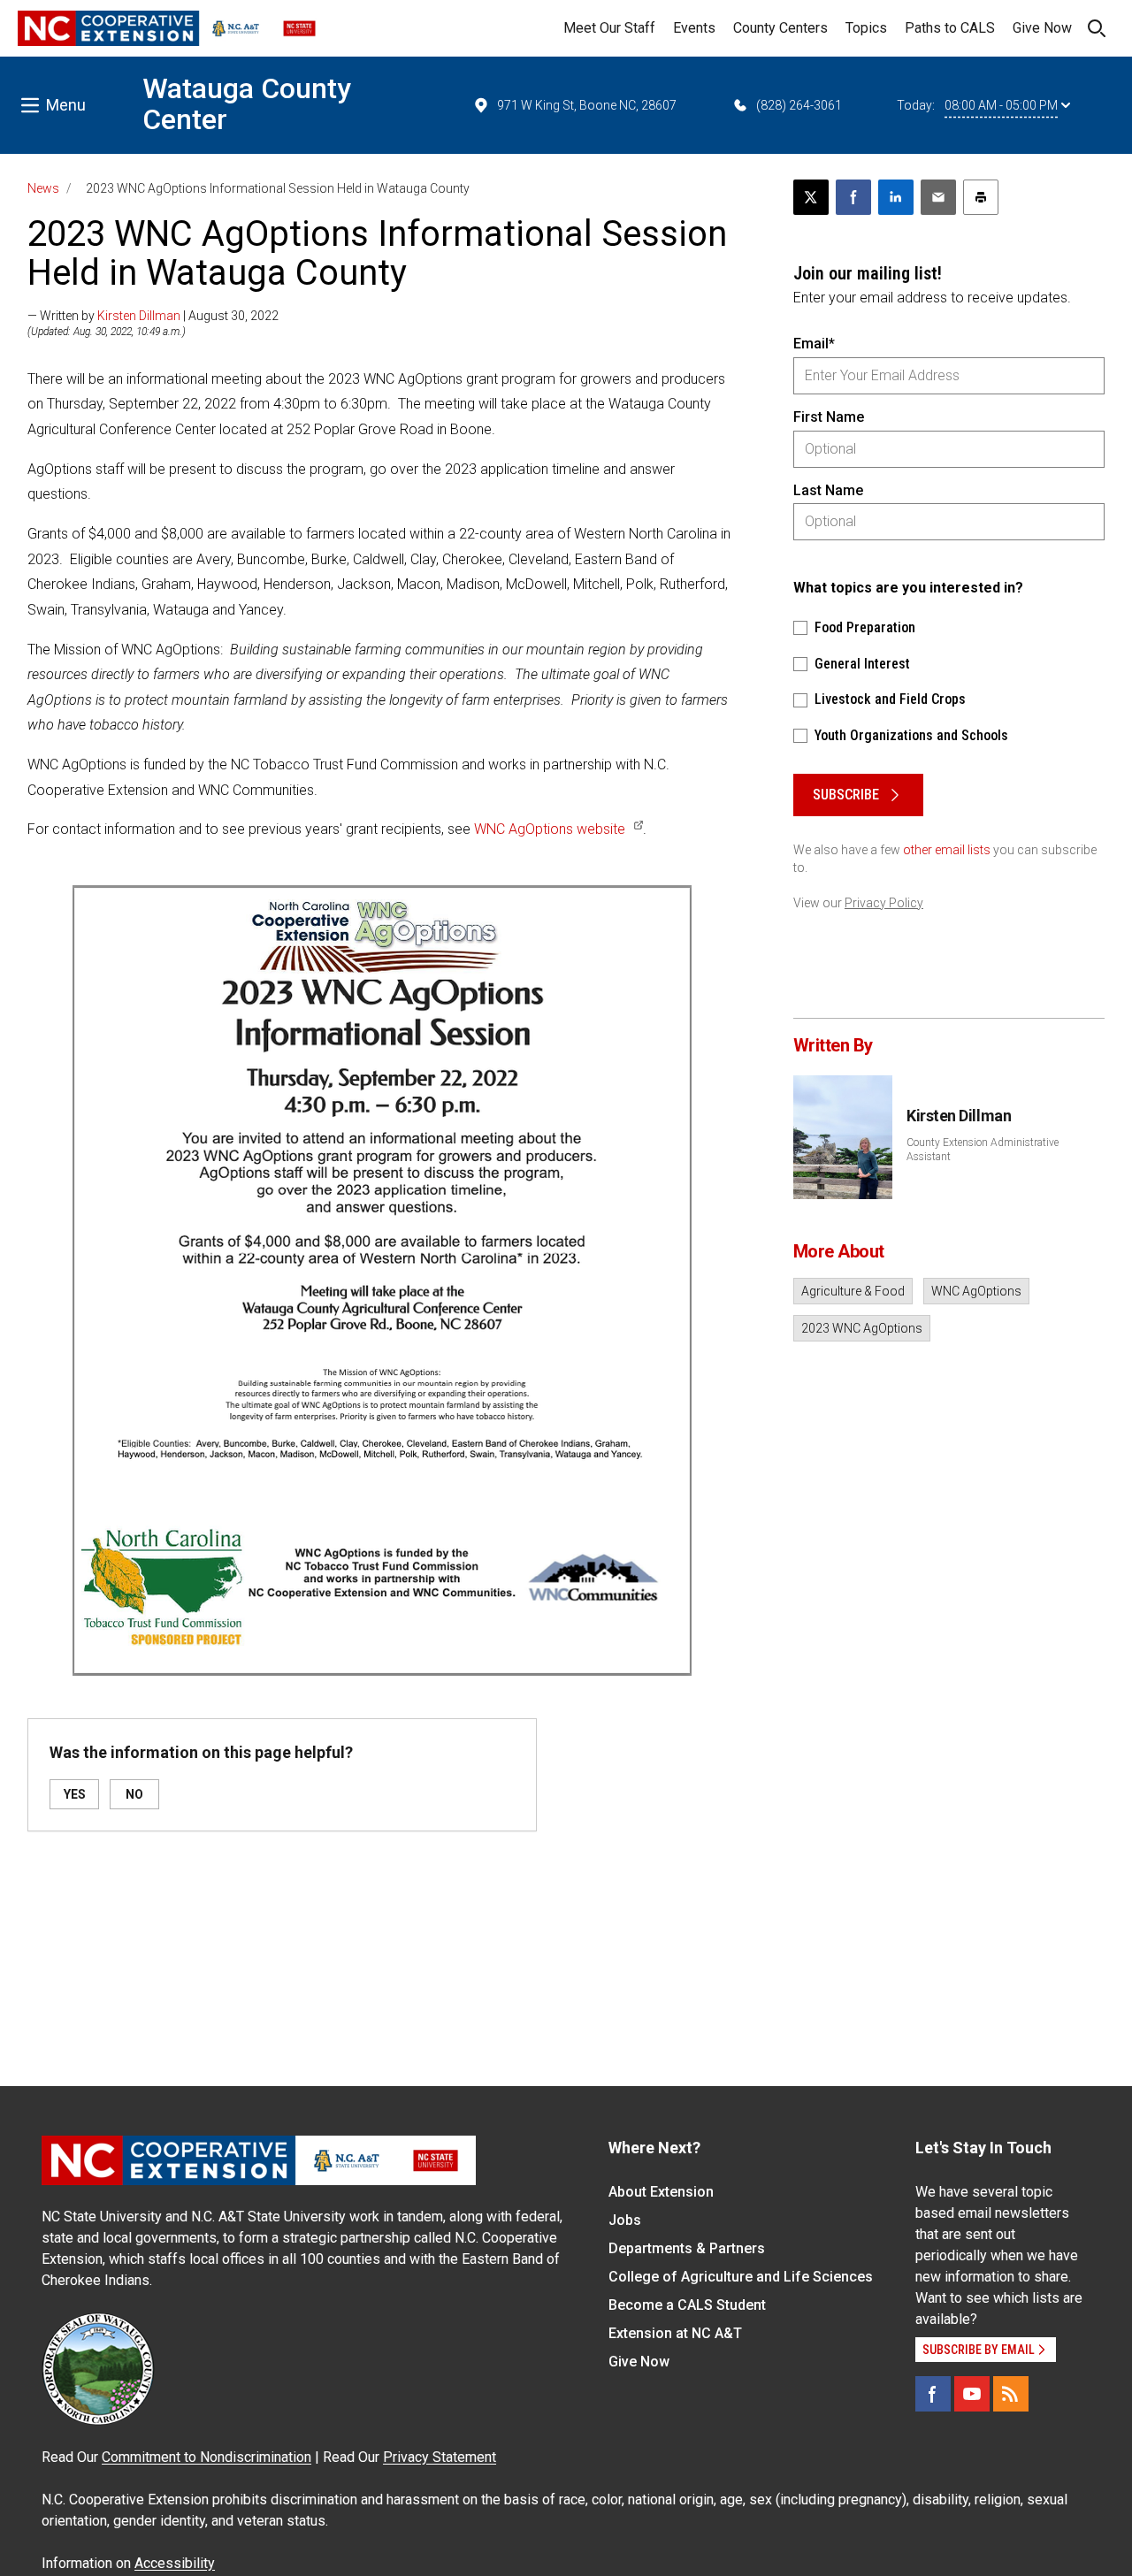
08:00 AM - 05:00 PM (1001, 105)
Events (694, 28)
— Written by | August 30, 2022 (153, 316)
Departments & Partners (687, 2248)
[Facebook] (933, 2394)
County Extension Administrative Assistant (983, 1150)
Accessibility (175, 2563)
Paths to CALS (950, 28)
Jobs (625, 2220)
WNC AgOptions (976, 1291)
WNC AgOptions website (550, 829)
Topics (866, 28)
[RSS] (1011, 2394)
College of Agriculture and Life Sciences (741, 2277)
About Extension (661, 2192)
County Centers (780, 28)
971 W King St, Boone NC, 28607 (587, 105)
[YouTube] (972, 2394)
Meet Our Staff (609, 28)
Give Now (1042, 28)
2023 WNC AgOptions (862, 1328)
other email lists (947, 850)
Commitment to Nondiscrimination (207, 2457)
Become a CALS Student (687, 2305)
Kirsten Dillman (139, 316)
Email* (814, 344)
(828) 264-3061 (799, 105)
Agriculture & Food (853, 1291)
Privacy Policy (884, 903)
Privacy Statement (440, 2457)
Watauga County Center (247, 104)
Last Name (828, 490)
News (43, 188)
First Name (829, 417)
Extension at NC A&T (675, 2333)
